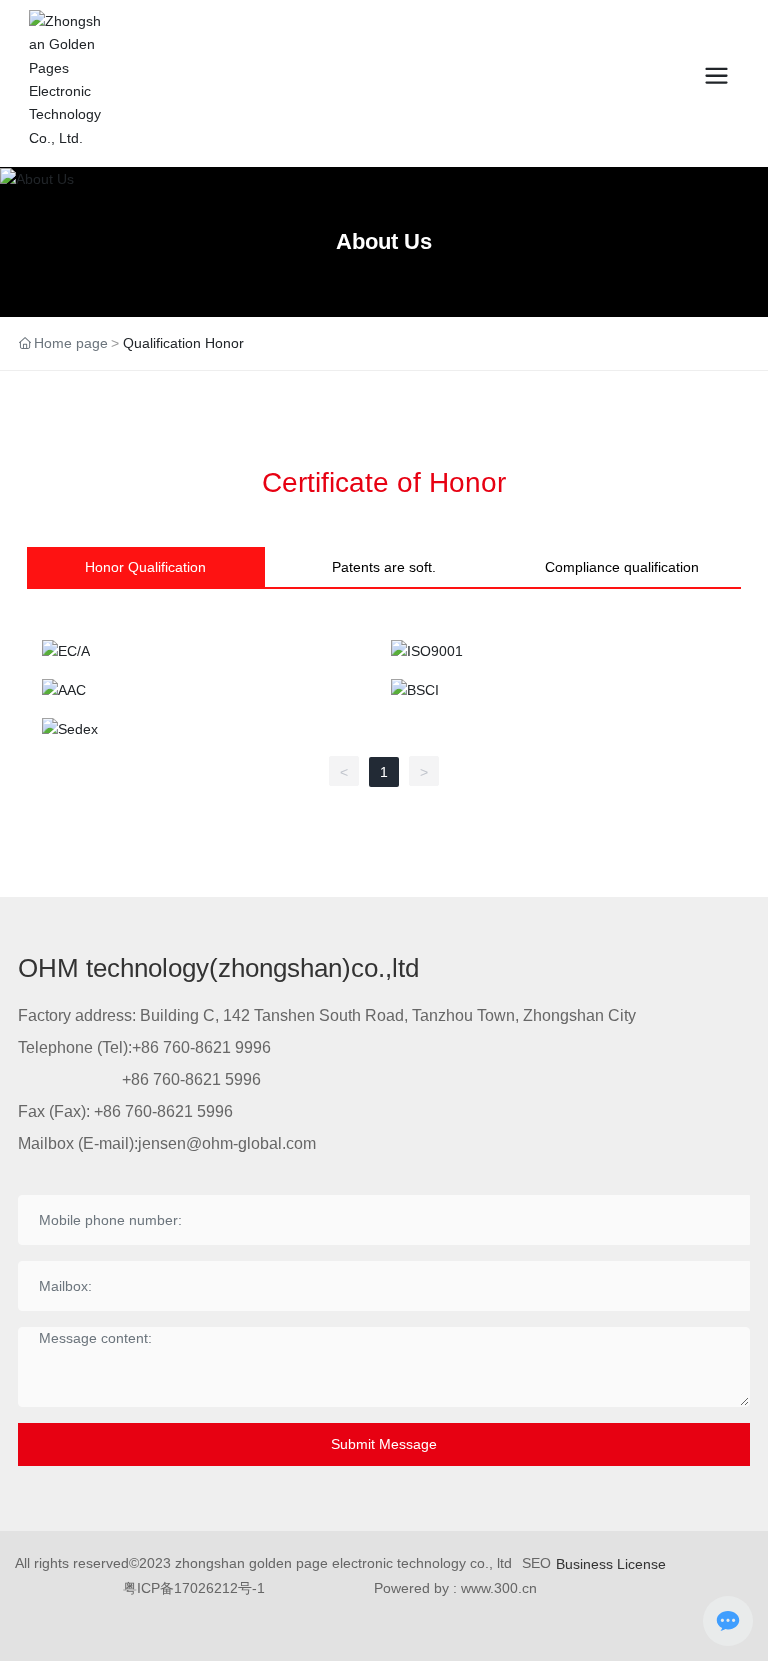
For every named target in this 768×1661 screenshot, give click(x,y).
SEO (536, 1563)
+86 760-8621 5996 (191, 1079)
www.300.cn (499, 1588)
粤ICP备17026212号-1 (194, 1588)
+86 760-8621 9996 (201, 1047)
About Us (384, 241)
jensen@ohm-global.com (227, 1143)
